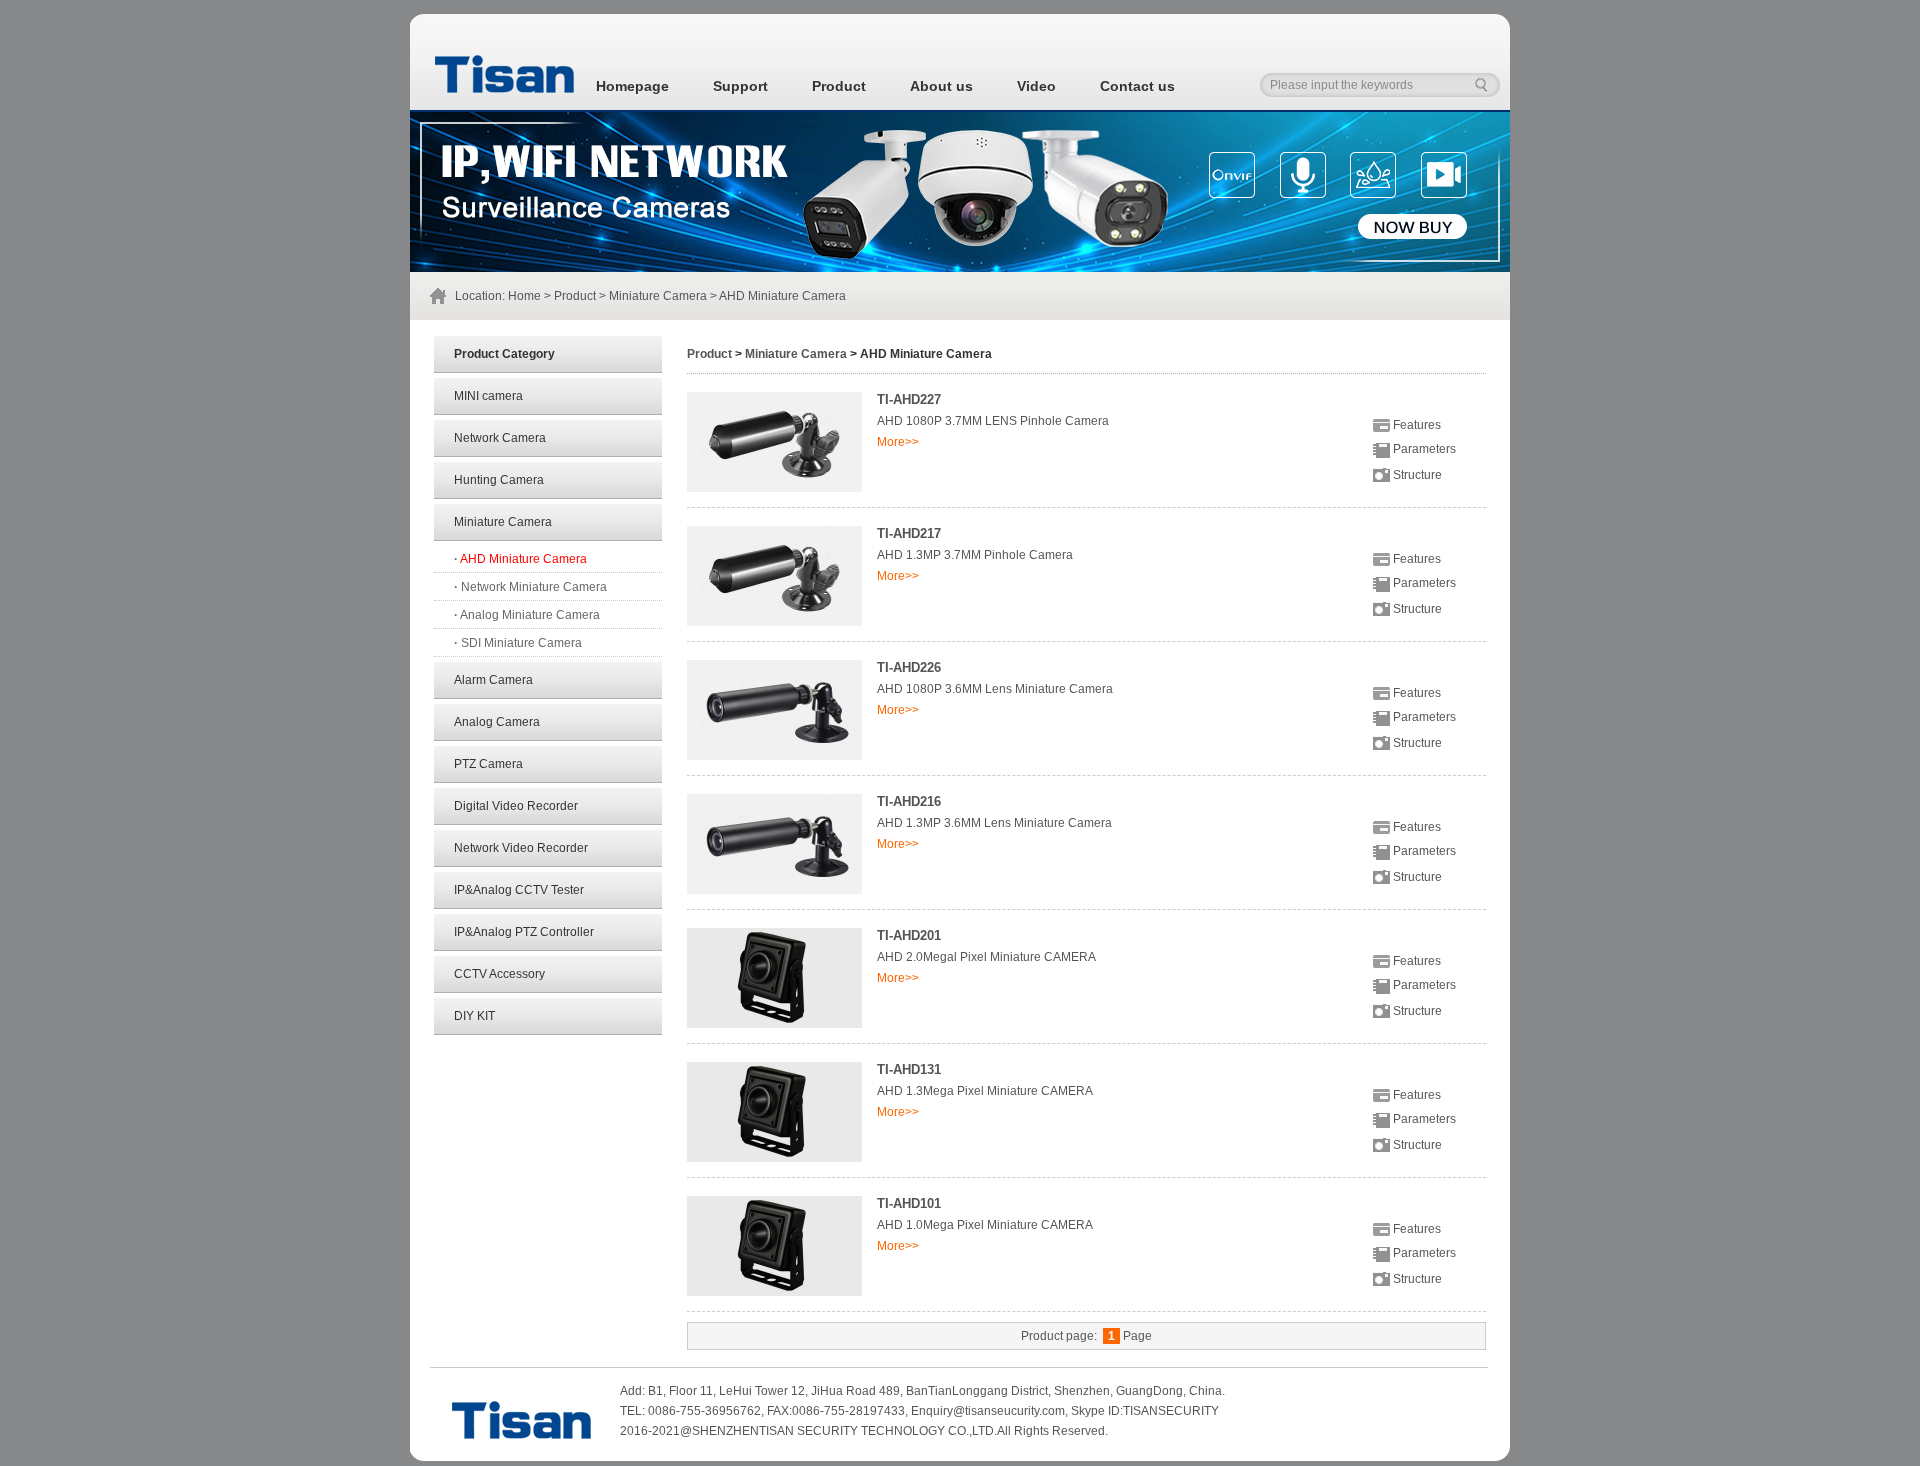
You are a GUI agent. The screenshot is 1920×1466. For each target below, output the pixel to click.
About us (941, 86)
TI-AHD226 (909, 667)
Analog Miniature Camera (527, 615)
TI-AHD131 (909, 1069)
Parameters (1423, 449)
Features (1415, 425)
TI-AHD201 (909, 935)
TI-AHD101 (909, 1203)
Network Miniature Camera (530, 587)
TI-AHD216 (909, 801)
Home (524, 296)
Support (740, 86)
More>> (898, 442)
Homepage (632, 86)
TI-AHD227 (909, 399)
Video (1036, 86)
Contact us (1137, 86)
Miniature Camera (658, 296)
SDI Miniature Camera (518, 643)
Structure (1416, 475)
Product (839, 86)
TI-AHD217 (909, 533)
